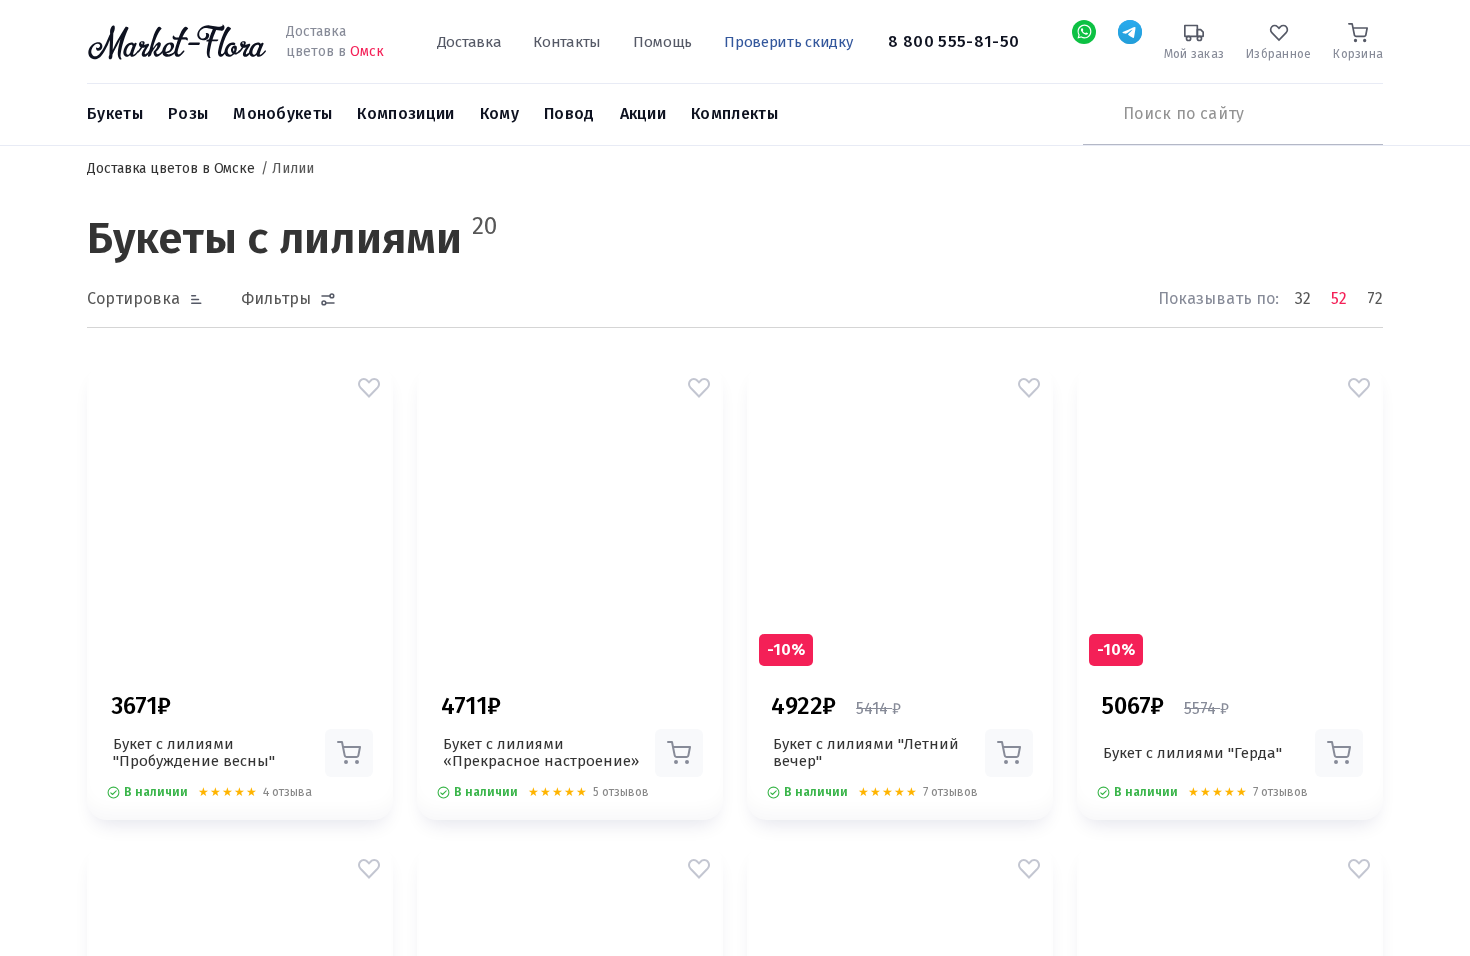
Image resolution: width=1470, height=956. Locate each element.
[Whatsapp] (1084, 32)
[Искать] (1093, 114)
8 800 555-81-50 (953, 41)
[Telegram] (1130, 32)
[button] (369, 388)
